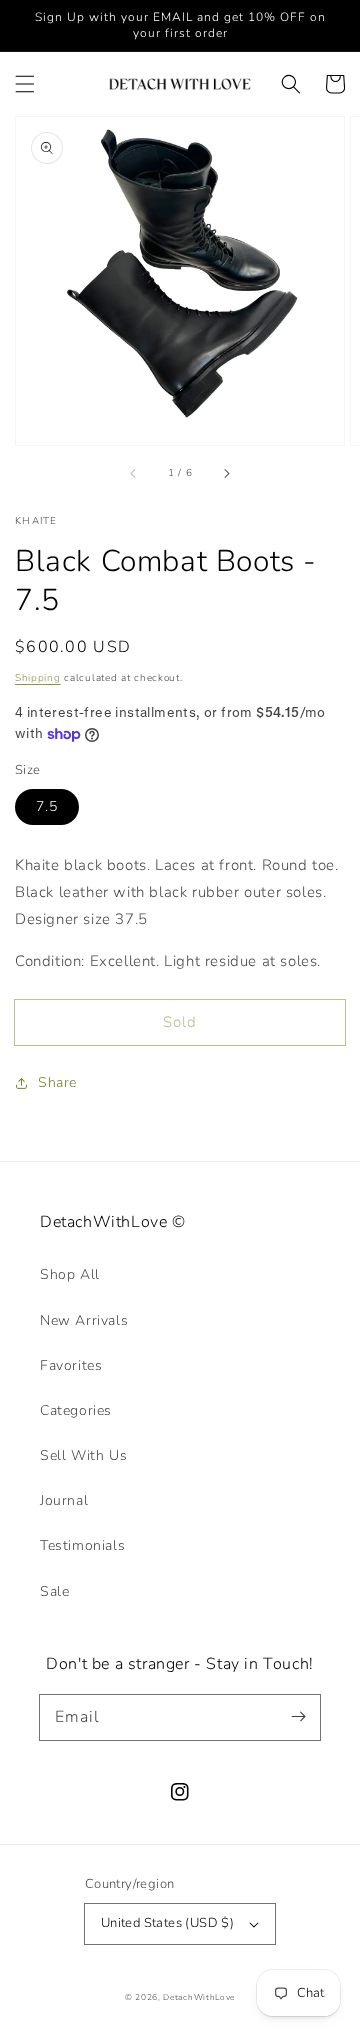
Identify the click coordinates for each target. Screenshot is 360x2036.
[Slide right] (226, 473)
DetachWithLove (199, 1997)
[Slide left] (134, 473)
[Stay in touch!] (298, 1717)
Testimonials (82, 1545)
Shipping (38, 678)
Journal (64, 1500)
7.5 (47, 806)
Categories (76, 1410)
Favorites (71, 1365)
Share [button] (57, 1082)
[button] (25, 84)
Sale (54, 1591)
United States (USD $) (167, 1923)
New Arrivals (84, 1320)
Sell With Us (83, 1455)
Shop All (70, 1274)
